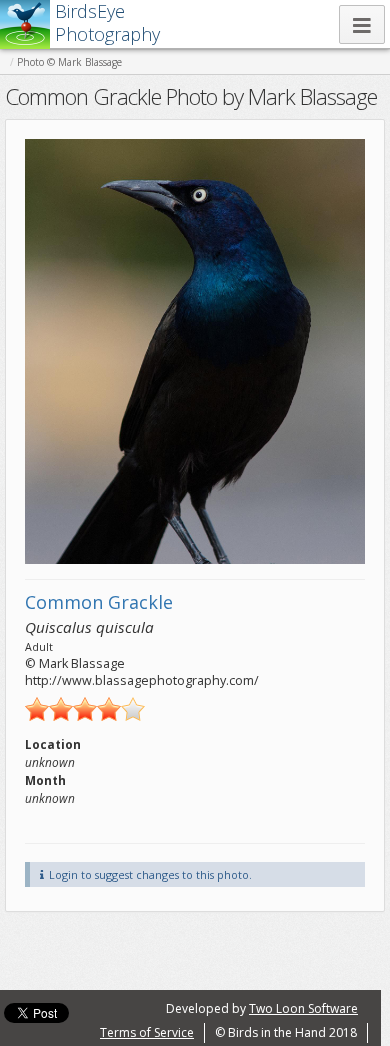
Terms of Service (147, 1032)
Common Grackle (99, 602)
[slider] (85, 709)
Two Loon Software (303, 1008)
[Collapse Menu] (362, 24)
